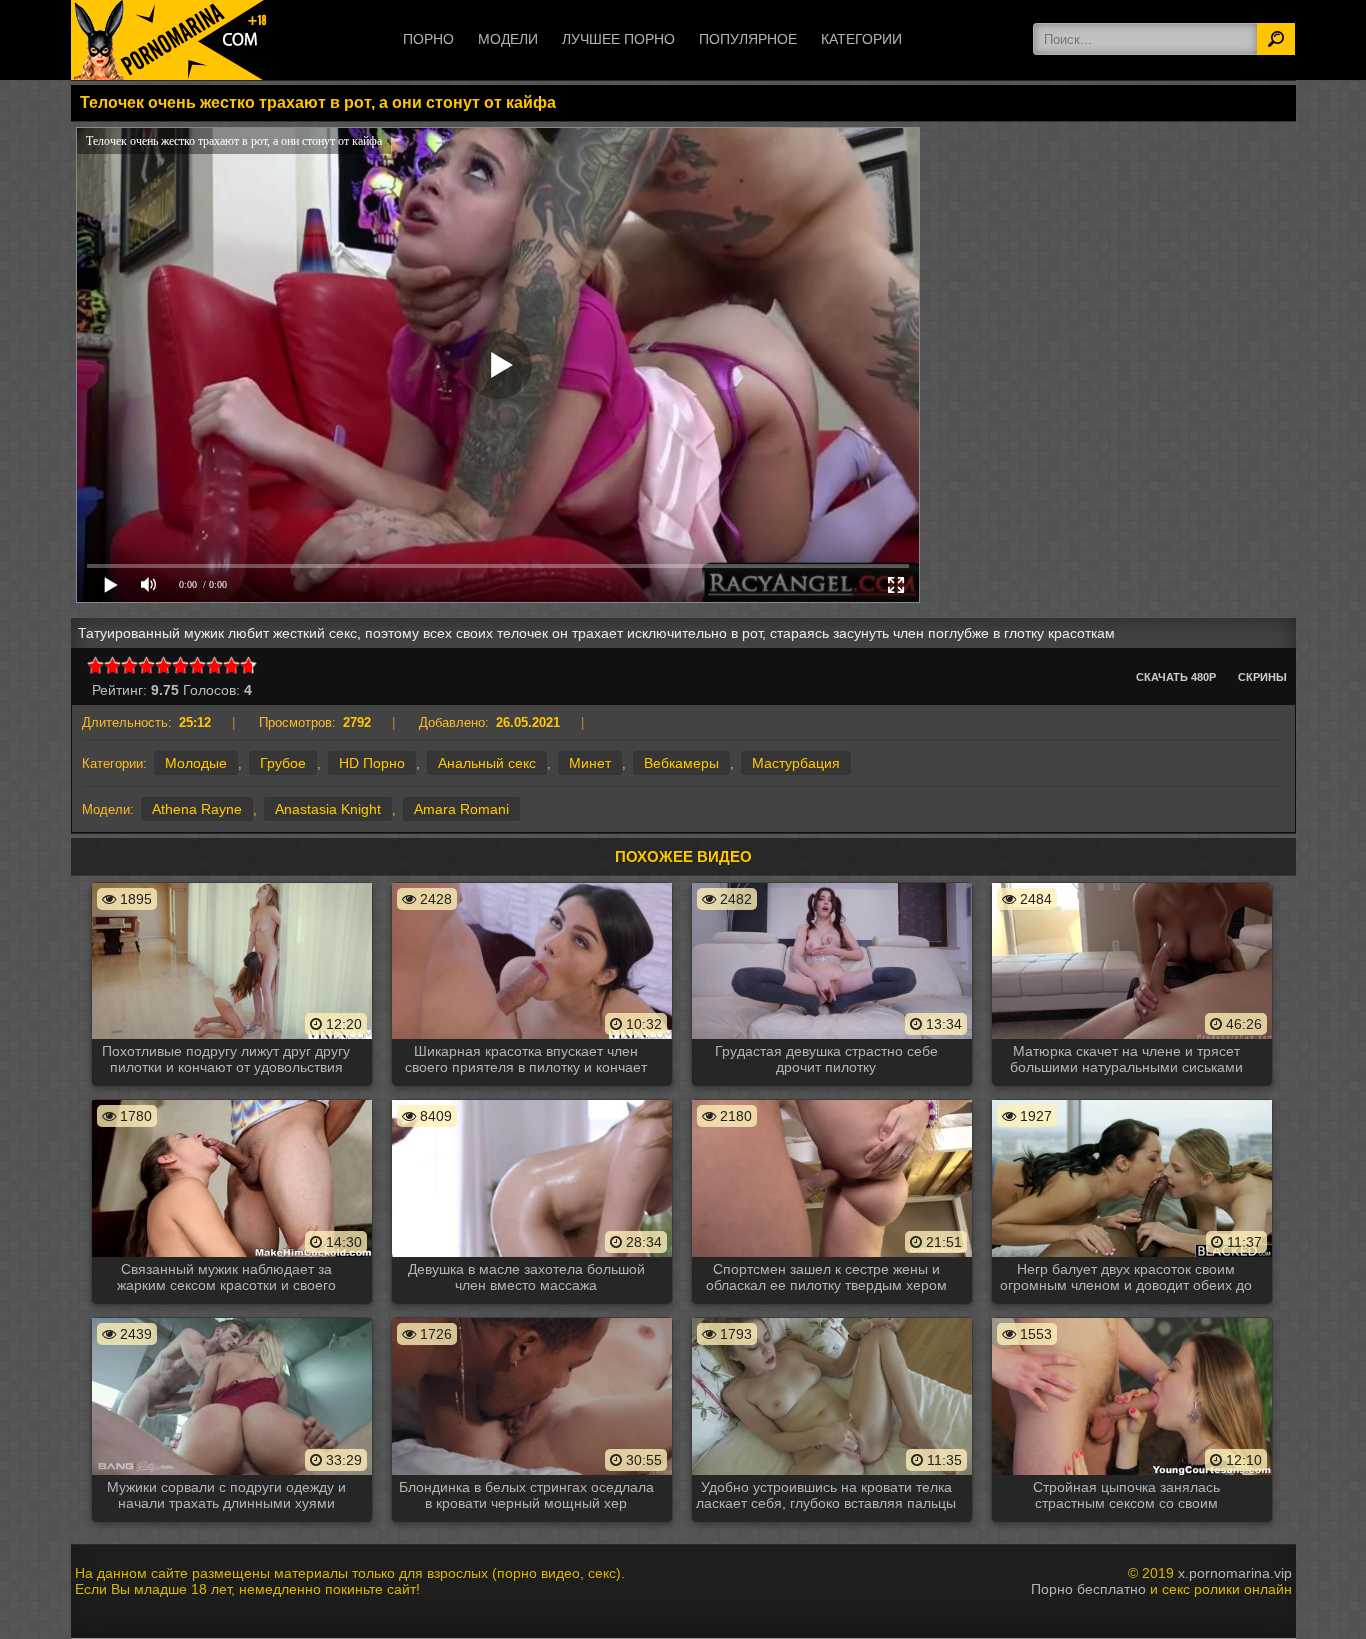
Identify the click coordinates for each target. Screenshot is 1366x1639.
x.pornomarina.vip (1235, 1573)
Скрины (1262, 677)
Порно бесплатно (1088, 1589)
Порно (428, 39)
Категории (861, 39)
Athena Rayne (197, 809)
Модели (508, 39)
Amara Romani (461, 809)
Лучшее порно (618, 39)
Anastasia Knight (328, 809)
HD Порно (372, 763)
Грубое (283, 763)
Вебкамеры (681, 763)
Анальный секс (487, 763)
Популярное (748, 39)
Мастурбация (796, 763)
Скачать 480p (1176, 677)
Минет (590, 763)
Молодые (196, 763)
